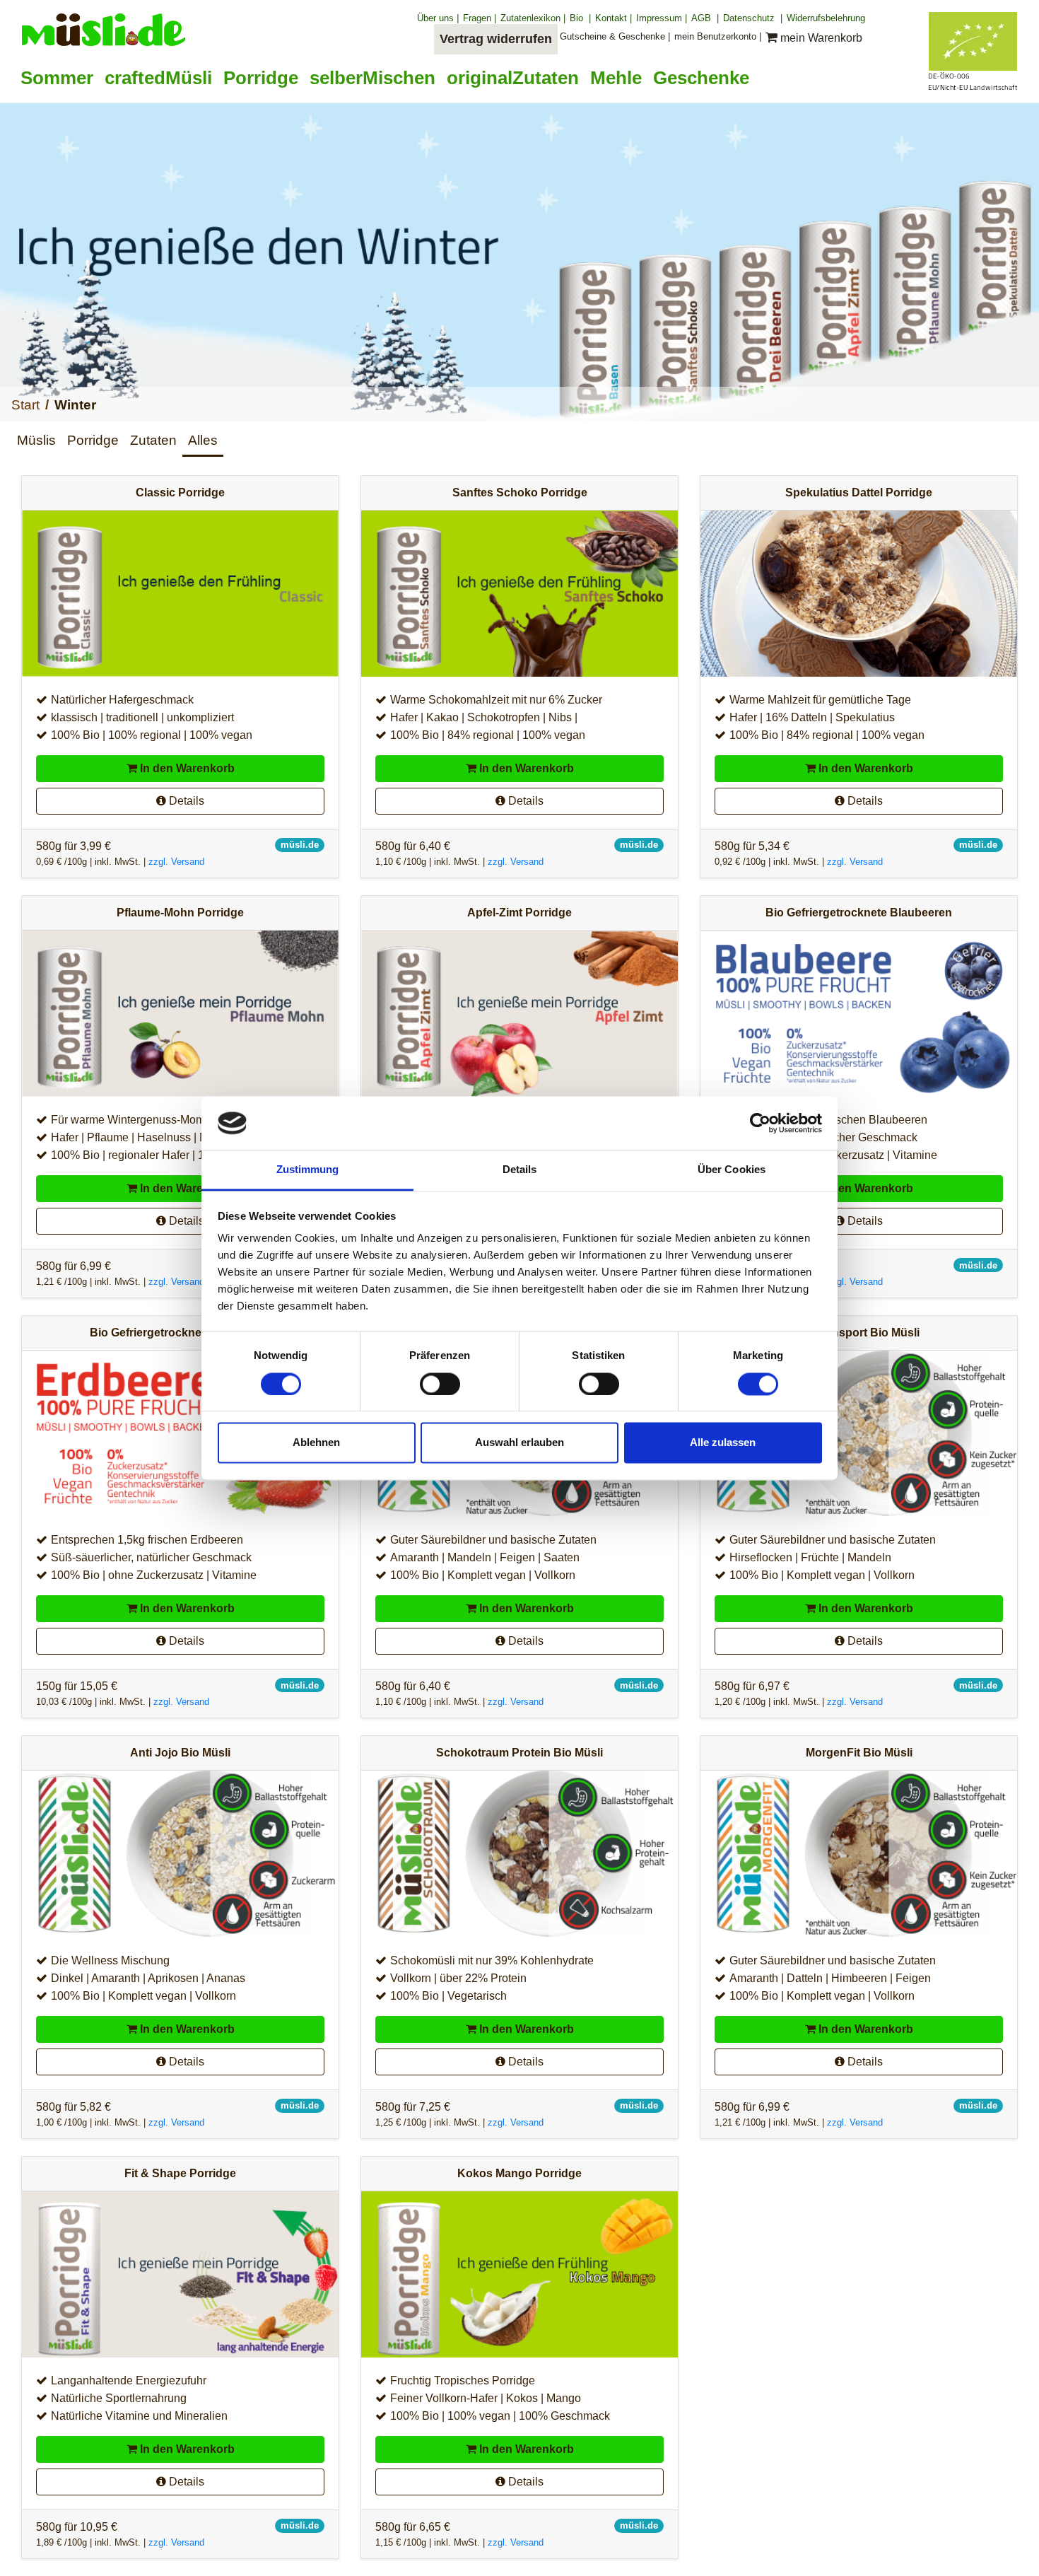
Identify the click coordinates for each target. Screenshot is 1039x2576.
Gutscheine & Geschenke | (615, 36)
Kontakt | (614, 18)
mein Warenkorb (821, 38)
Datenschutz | (753, 18)
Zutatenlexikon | (533, 18)
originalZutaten (513, 78)
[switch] (440, 1384)
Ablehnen (316, 1443)
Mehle (616, 78)
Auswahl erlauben (519, 1443)
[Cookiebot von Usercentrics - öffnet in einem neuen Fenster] (760, 1123)
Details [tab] (520, 1170)
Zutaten (153, 440)
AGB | (705, 18)
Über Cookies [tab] (732, 1170)
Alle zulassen (723, 1443)
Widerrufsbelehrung (826, 18)
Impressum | (662, 18)
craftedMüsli (158, 78)
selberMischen (372, 78)
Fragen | (480, 18)
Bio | (580, 18)
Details (185, 801)
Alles (203, 440)
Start (25, 405)
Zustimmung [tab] (308, 1170)
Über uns (438, 18)
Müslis (36, 440)
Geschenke (701, 78)
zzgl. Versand (176, 862)
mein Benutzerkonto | (718, 36)
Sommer (57, 78)
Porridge (261, 78)
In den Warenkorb (186, 768)
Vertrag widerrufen (496, 39)
